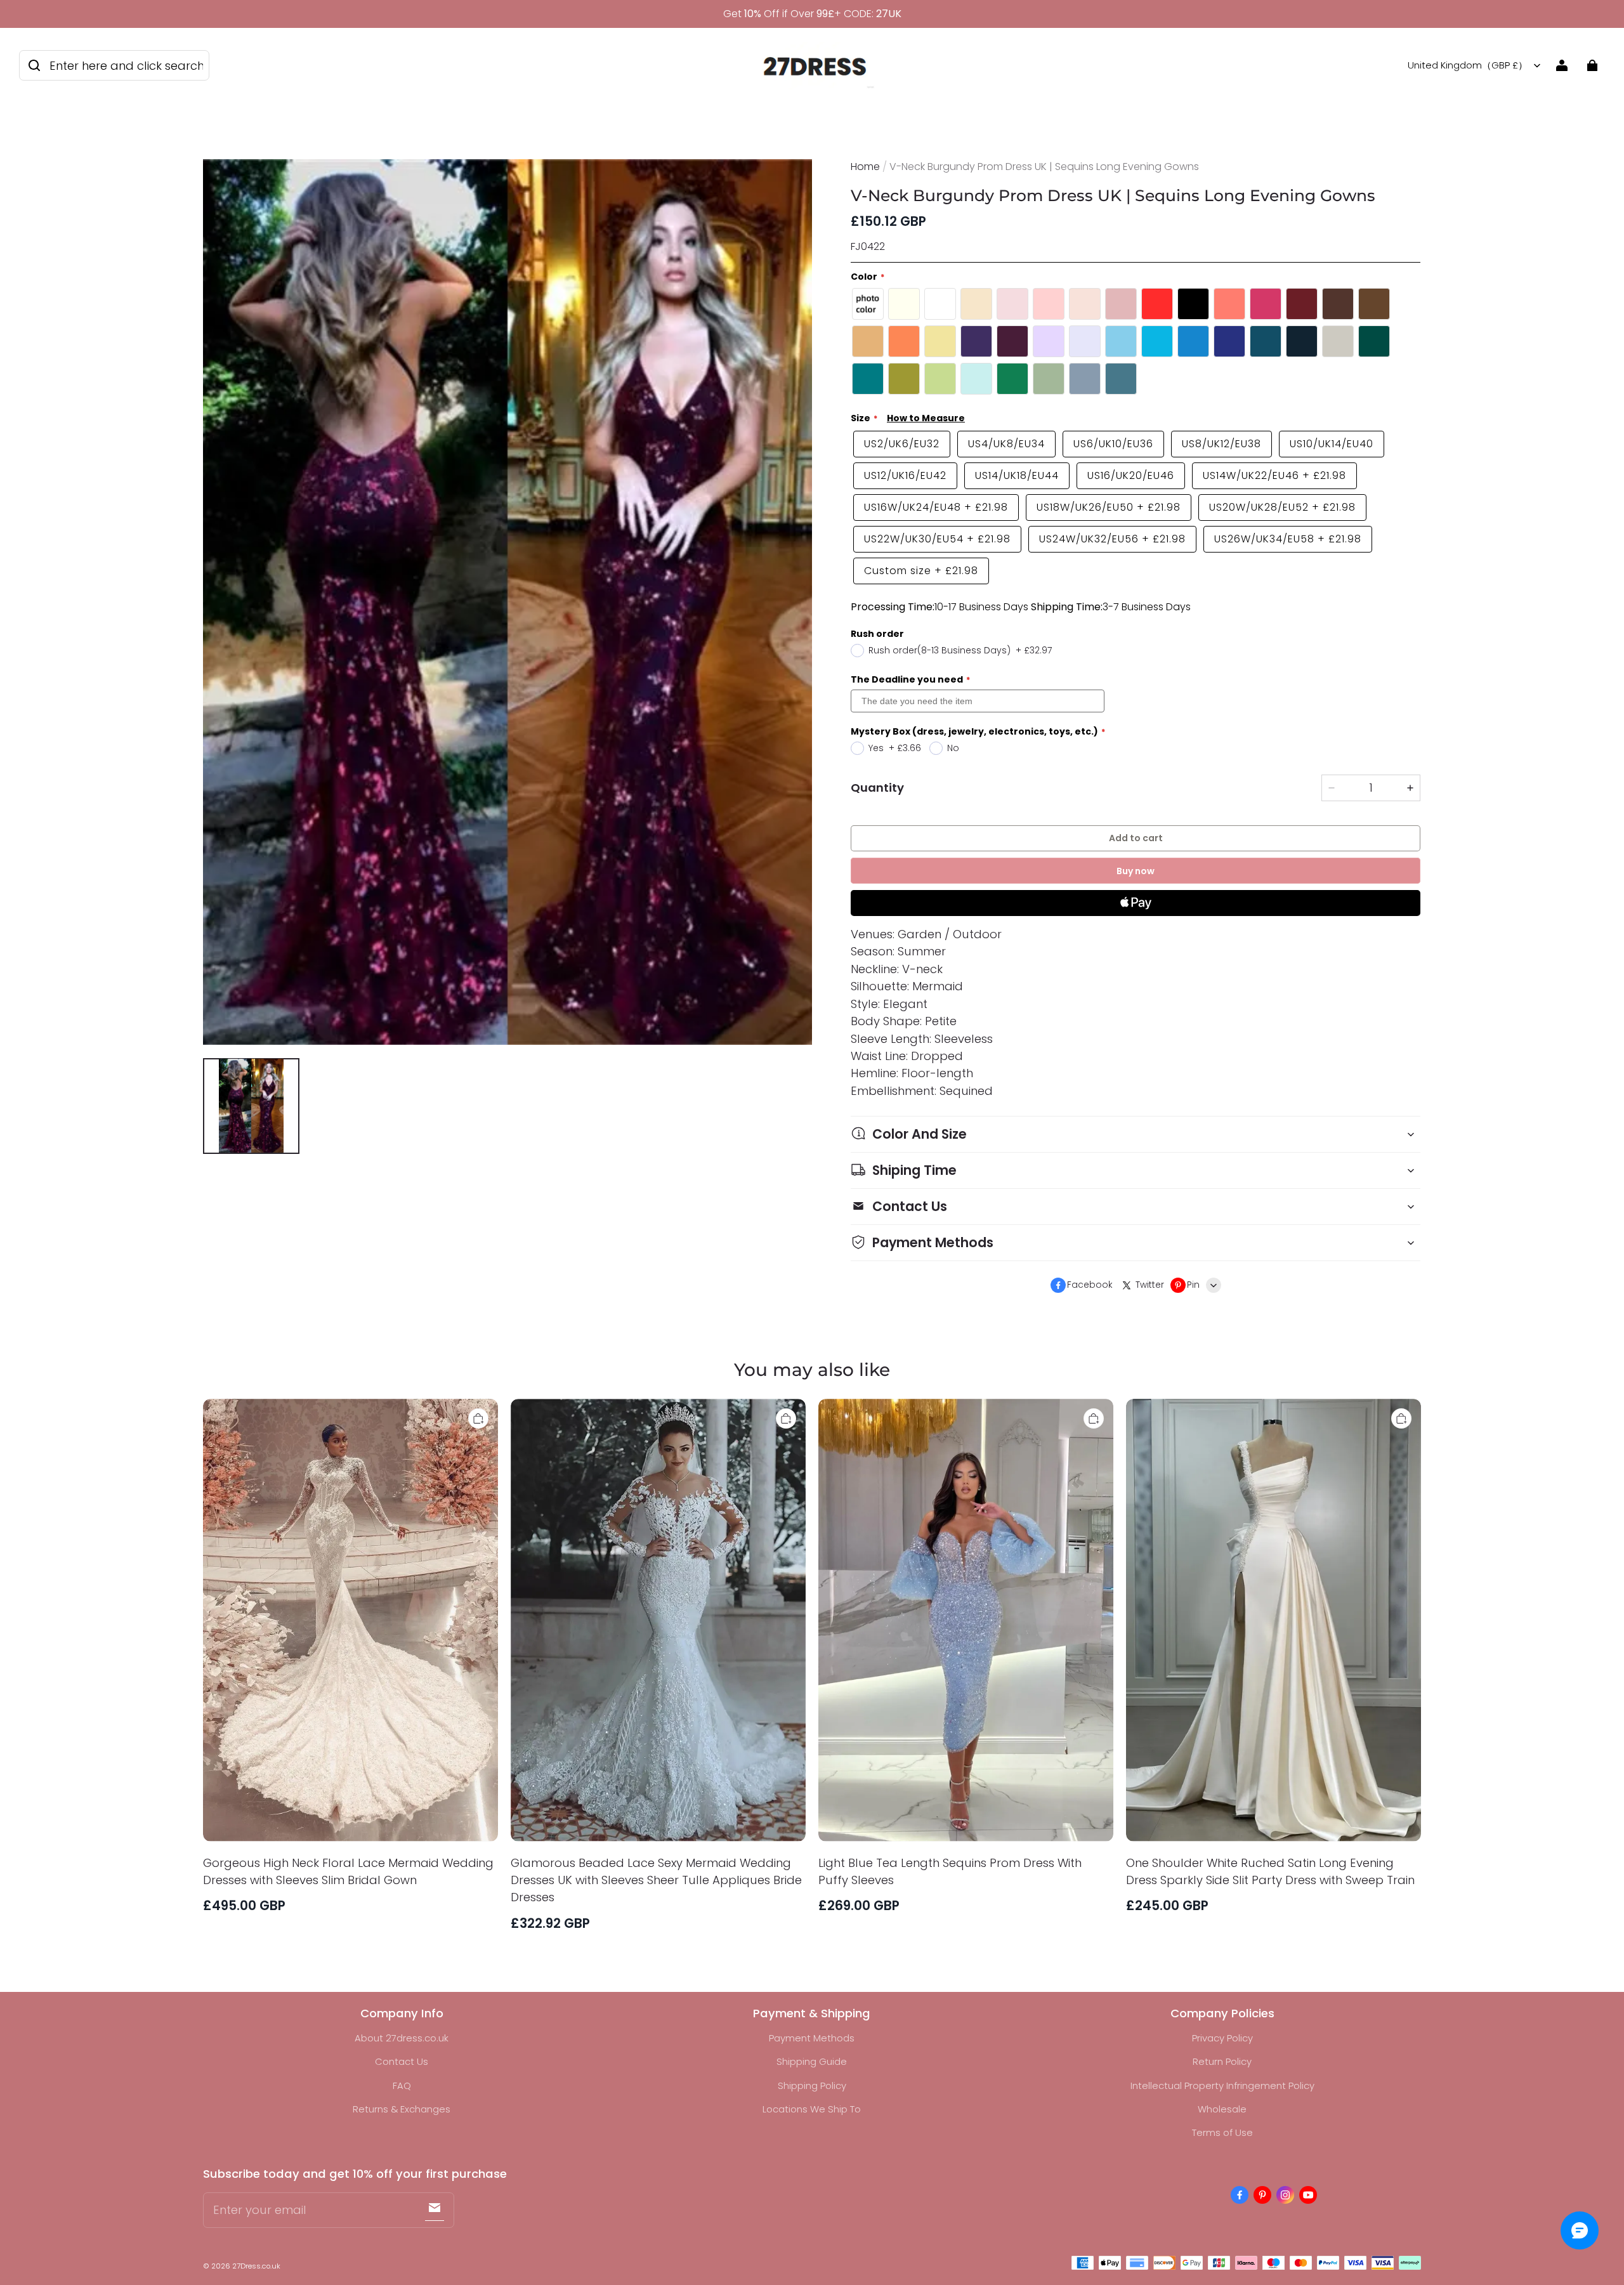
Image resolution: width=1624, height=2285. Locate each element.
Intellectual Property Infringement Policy (1222, 2085)
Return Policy (1222, 2061)
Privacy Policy (1222, 2038)
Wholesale (1222, 2109)
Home (865, 167)
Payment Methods (812, 2038)
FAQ (402, 2085)
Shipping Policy (812, 2085)
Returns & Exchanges (402, 2109)
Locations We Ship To (812, 2109)
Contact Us (402, 2061)
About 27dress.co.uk (402, 2038)
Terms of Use (1222, 2132)
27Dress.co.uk (256, 2266)
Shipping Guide (812, 2061)
